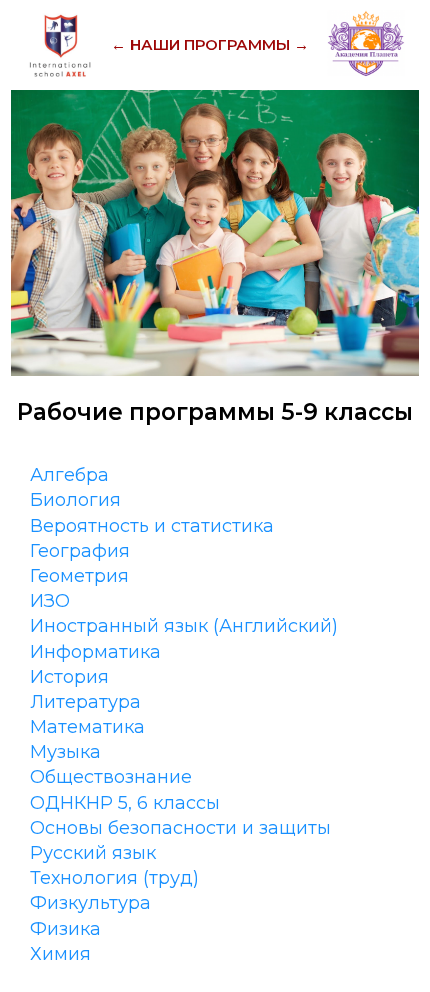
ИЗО (50, 601)
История (69, 677)
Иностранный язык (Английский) (184, 626)
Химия (60, 954)
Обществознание (111, 777)
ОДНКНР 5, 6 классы (125, 803)
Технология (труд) (114, 878)
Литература (85, 702)
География (80, 551)
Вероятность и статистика (152, 526)
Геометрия (79, 576)
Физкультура (90, 903)
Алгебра (69, 475)
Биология (75, 500)
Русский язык (93, 853)
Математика (87, 727)
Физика (65, 929)
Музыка (65, 752)
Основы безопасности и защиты (180, 828)
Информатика (95, 652)
